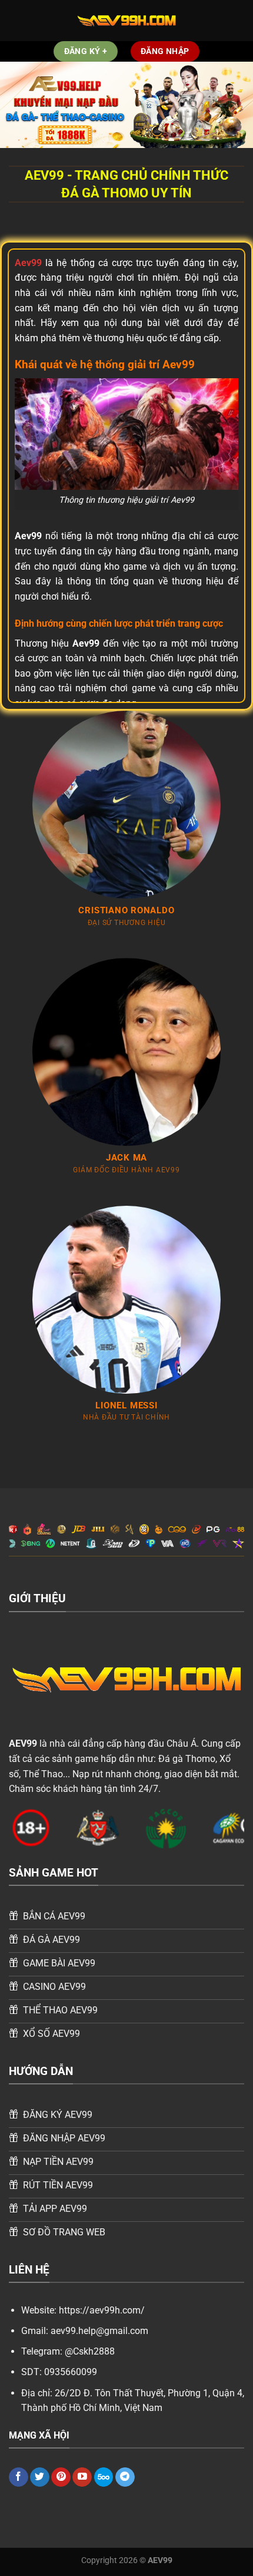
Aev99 (28, 263)
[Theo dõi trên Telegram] (125, 2477)
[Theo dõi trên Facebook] (19, 2477)
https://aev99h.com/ (102, 2310)
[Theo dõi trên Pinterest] (61, 2477)
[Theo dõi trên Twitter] (40, 2477)
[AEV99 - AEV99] (127, 21)
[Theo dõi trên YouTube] (82, 2477)
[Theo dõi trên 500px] (104, 2477)
